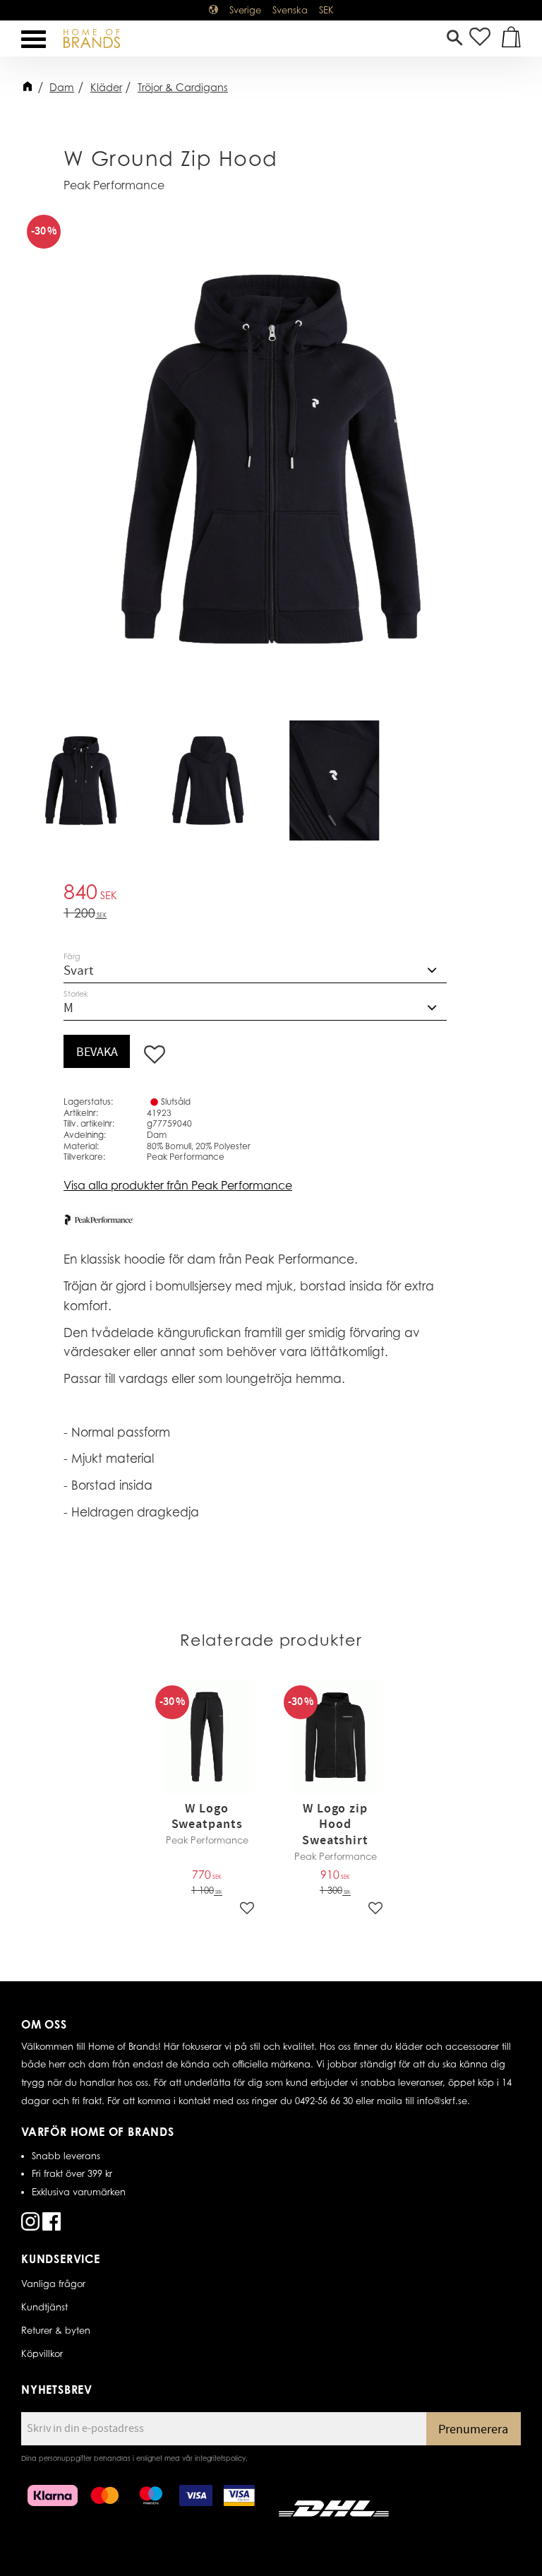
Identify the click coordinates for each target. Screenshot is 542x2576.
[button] (34, 39)
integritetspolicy (220, 2458)
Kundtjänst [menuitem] (44, 2307)
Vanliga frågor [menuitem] (53, 2284)
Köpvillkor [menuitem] (42, 2354)
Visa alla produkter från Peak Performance (178, 1185)
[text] (271, 894)
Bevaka (97, 1052)
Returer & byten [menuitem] (56, 2330)
